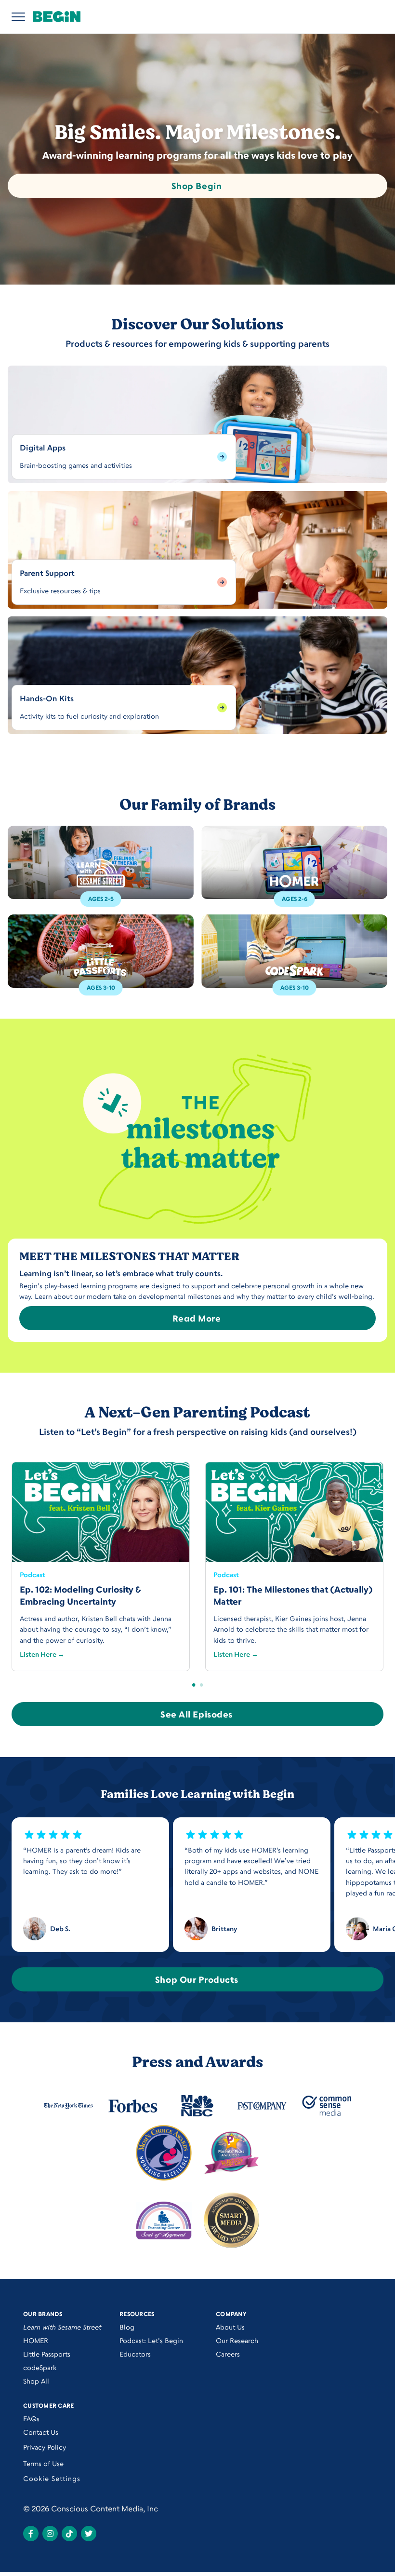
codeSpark (40, 2367)
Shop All (36, 2381)
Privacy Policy (45, 2447)
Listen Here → (42, 1654)
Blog (127, 2327)
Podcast (33, 1574)
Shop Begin (197, 186)
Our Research (237, 2340)
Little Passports (47, 2354)
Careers (228, 2354)
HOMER (36, 2340)
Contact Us (41, 2432)
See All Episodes (197, 1714)
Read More (197, 1318)
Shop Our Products (197, 1979)
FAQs (31, 2419)
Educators (135, 2354)
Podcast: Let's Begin (151, 2340)
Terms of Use (43, 2463)
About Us (230, 2327)
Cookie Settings (52, 2478)
